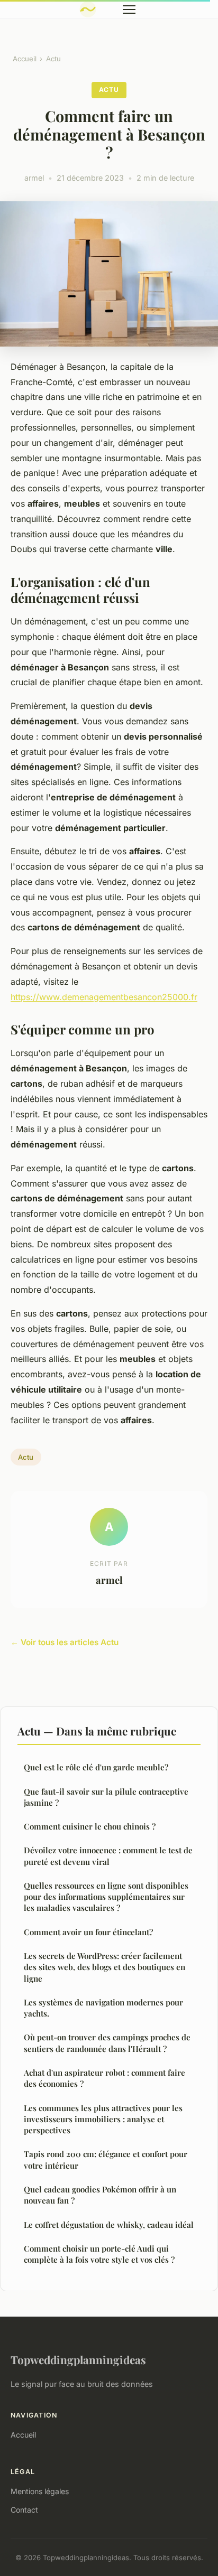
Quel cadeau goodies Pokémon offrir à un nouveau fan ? (100, 2195)
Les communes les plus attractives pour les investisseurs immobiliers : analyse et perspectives (103, 2119)
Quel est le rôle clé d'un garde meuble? (96, 1767)
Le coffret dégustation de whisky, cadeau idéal (109, 2225)
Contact (24, 2510)
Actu (53, 59)
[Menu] (129, 10)
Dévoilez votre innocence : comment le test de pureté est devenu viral (108, 1856)
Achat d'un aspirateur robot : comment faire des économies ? (105, 2078)
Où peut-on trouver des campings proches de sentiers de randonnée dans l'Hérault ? (107, 2043)
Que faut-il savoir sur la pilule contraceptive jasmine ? (106, 1797)
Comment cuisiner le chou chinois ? (90, 1826)
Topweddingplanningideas (78, 2359)
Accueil (25, 59)
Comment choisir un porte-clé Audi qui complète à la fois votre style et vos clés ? (99, 2254)
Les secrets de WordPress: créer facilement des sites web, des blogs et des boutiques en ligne (105, 1967)
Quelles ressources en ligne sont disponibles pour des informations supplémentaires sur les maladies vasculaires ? (106, 1897)
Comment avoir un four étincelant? (88, 1932)
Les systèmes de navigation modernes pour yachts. (103, 2008)
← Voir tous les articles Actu (65, 1642)
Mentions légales (40, 2491)
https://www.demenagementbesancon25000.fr (104, 997)
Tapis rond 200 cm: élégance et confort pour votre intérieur (106, 2159)
